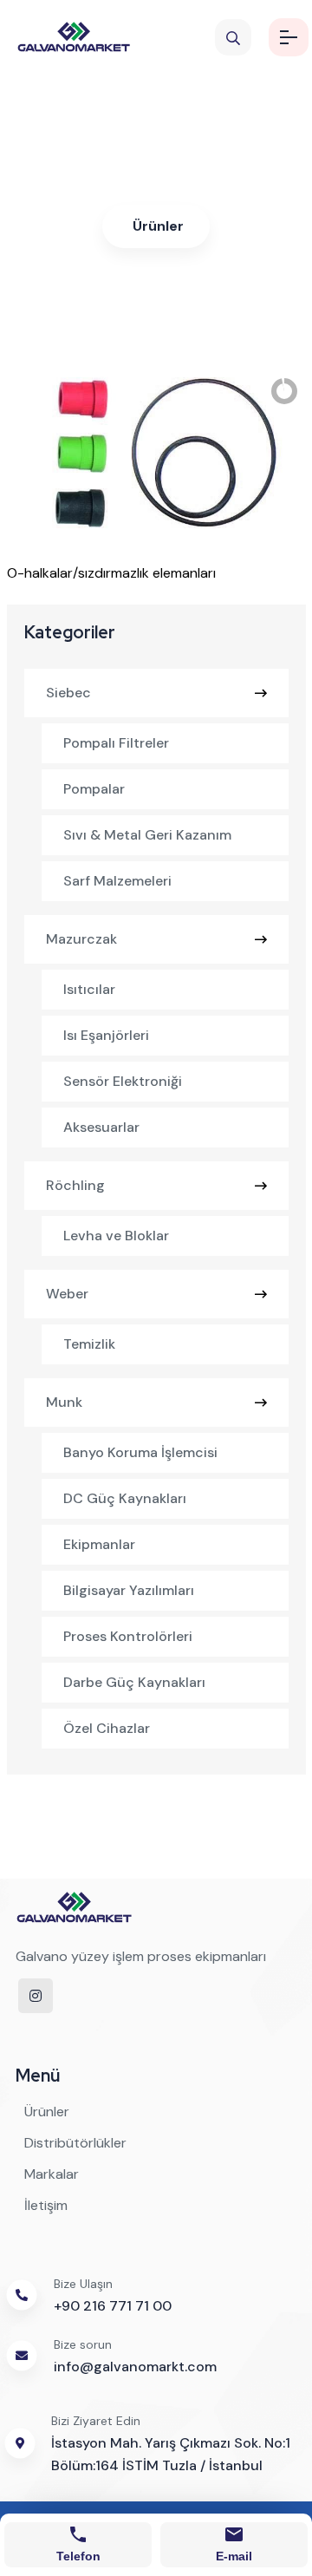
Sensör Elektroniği (123, 1081)
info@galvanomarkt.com (135, 2367)
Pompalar (94, 789)
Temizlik (89, 1344)
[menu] (289, 37)
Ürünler (158, 226)
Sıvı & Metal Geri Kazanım (147, 835)
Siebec (68, 693)
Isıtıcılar (89, 989)
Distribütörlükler (75, 2143)
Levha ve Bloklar (116, 1236)
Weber (67, 1294)
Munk (64, 1402)
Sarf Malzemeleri (117, 881)
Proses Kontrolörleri (128, 1636)
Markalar (52, 2174)
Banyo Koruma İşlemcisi (140, 1452)
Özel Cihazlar (107, 1728)
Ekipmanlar (99, 1544)
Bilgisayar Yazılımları (129, 1590)
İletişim (46, 2205)
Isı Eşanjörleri (106, 1035)
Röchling (75, 1185)
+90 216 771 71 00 (113, 2306)
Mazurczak (81, 939)
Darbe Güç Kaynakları (134, 1682)
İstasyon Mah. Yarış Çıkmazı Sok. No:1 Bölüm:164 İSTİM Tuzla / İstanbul (171, 2454)
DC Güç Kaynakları (125, 1498)
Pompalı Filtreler (116, 743)
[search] (233, 37)
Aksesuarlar (101, 1127)
